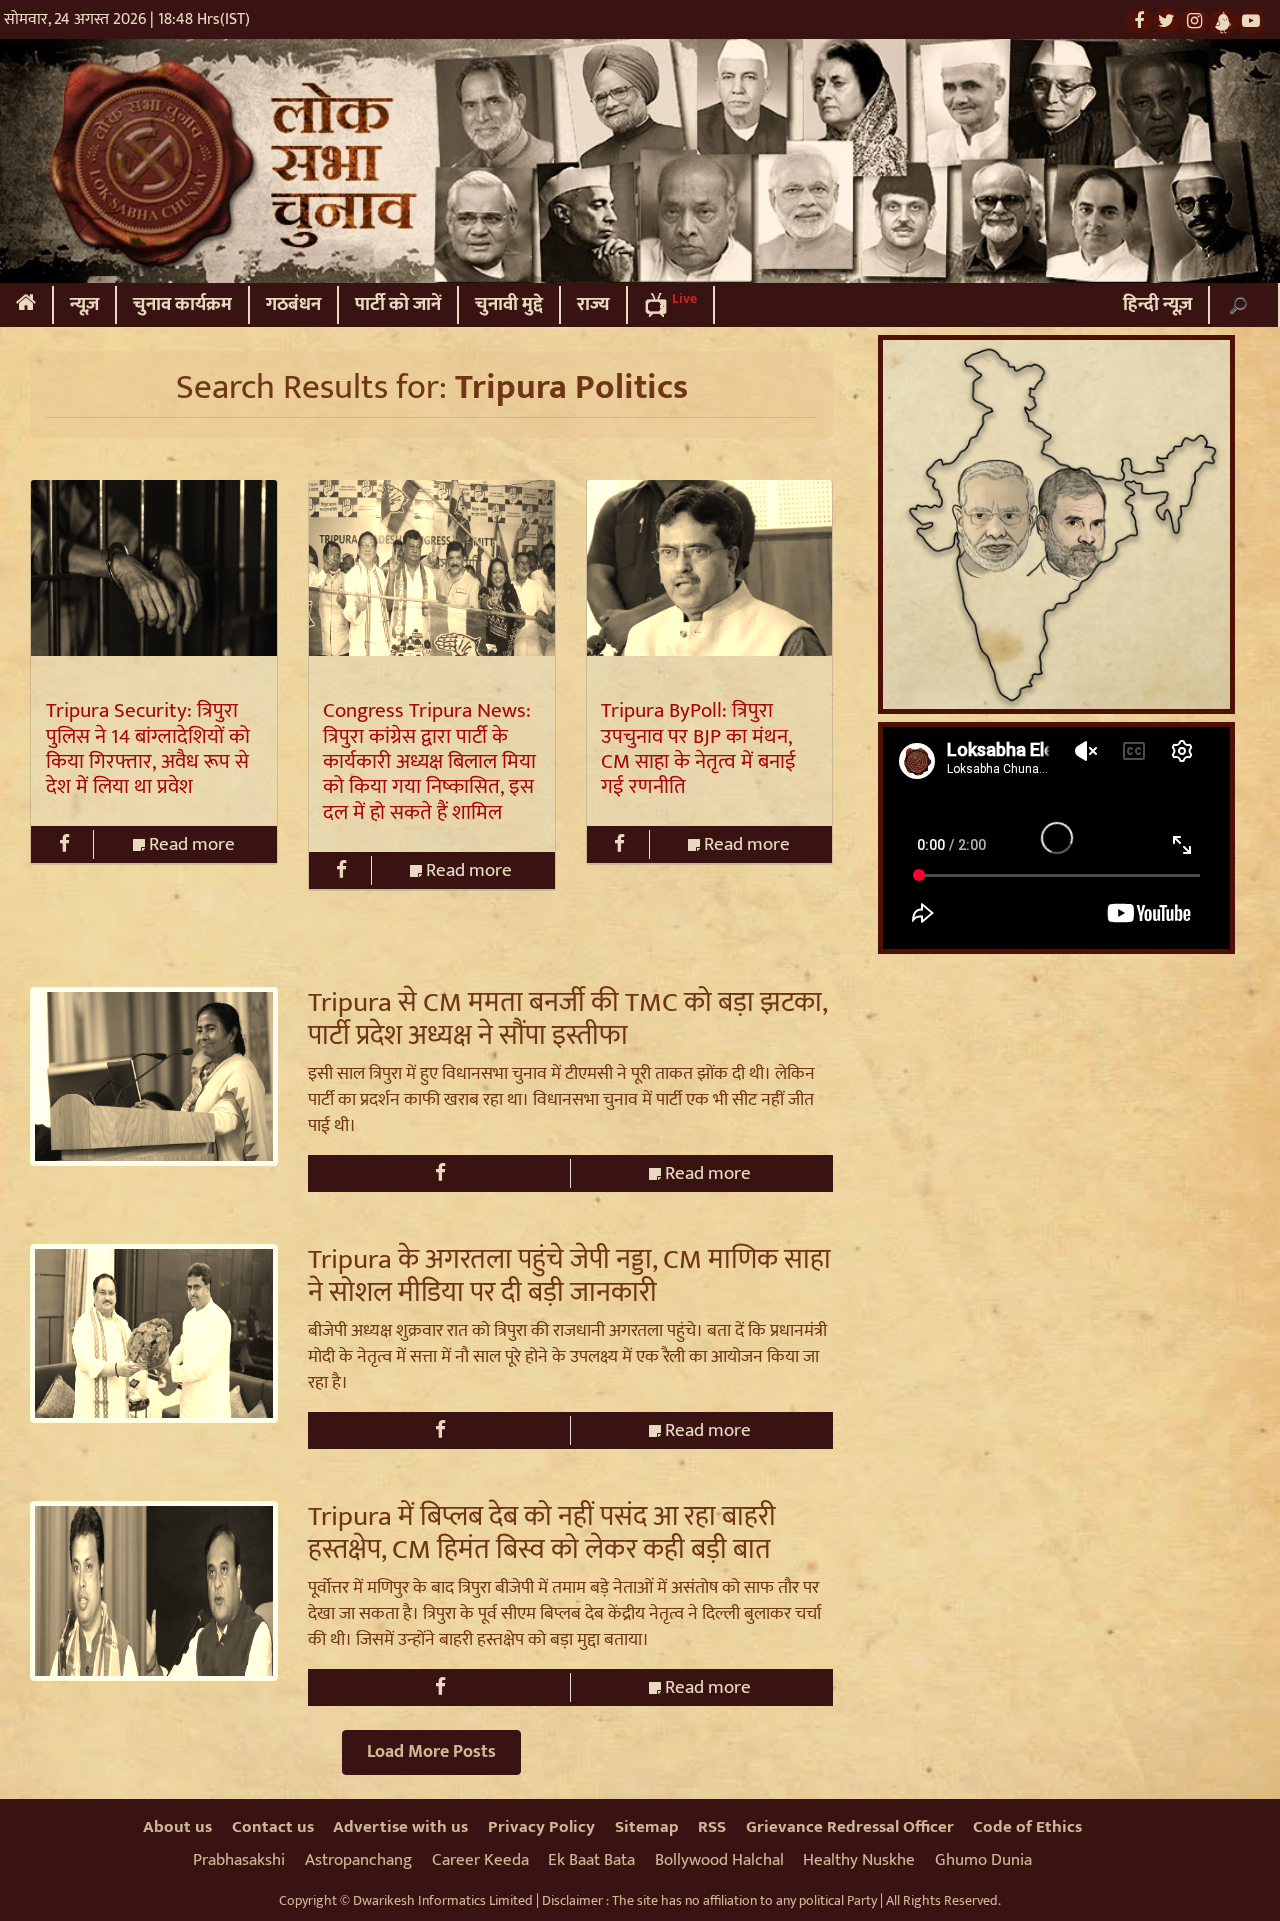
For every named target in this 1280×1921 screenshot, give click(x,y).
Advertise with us (400, 1827)
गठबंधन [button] (293, 304)
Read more (190, 844)
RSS (712, 1827)
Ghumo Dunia (983, 1860)
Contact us (273, 1827)
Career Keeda (480, 1860)
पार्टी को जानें (398, 304)
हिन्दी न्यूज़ (1157, 304)
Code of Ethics (1027, 1827)
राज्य (593, 304)
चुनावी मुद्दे (509, 304)
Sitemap (647, 1827)
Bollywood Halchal (719, 1860)
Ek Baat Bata (591, 1860)
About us (177, 1827)
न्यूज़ (84, 304)
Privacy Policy (541, 1827)
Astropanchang (358, 1860)
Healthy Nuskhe (859, 1860)
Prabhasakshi (239, 1860)
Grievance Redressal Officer (850, 1827)
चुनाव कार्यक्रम (182, 304)
